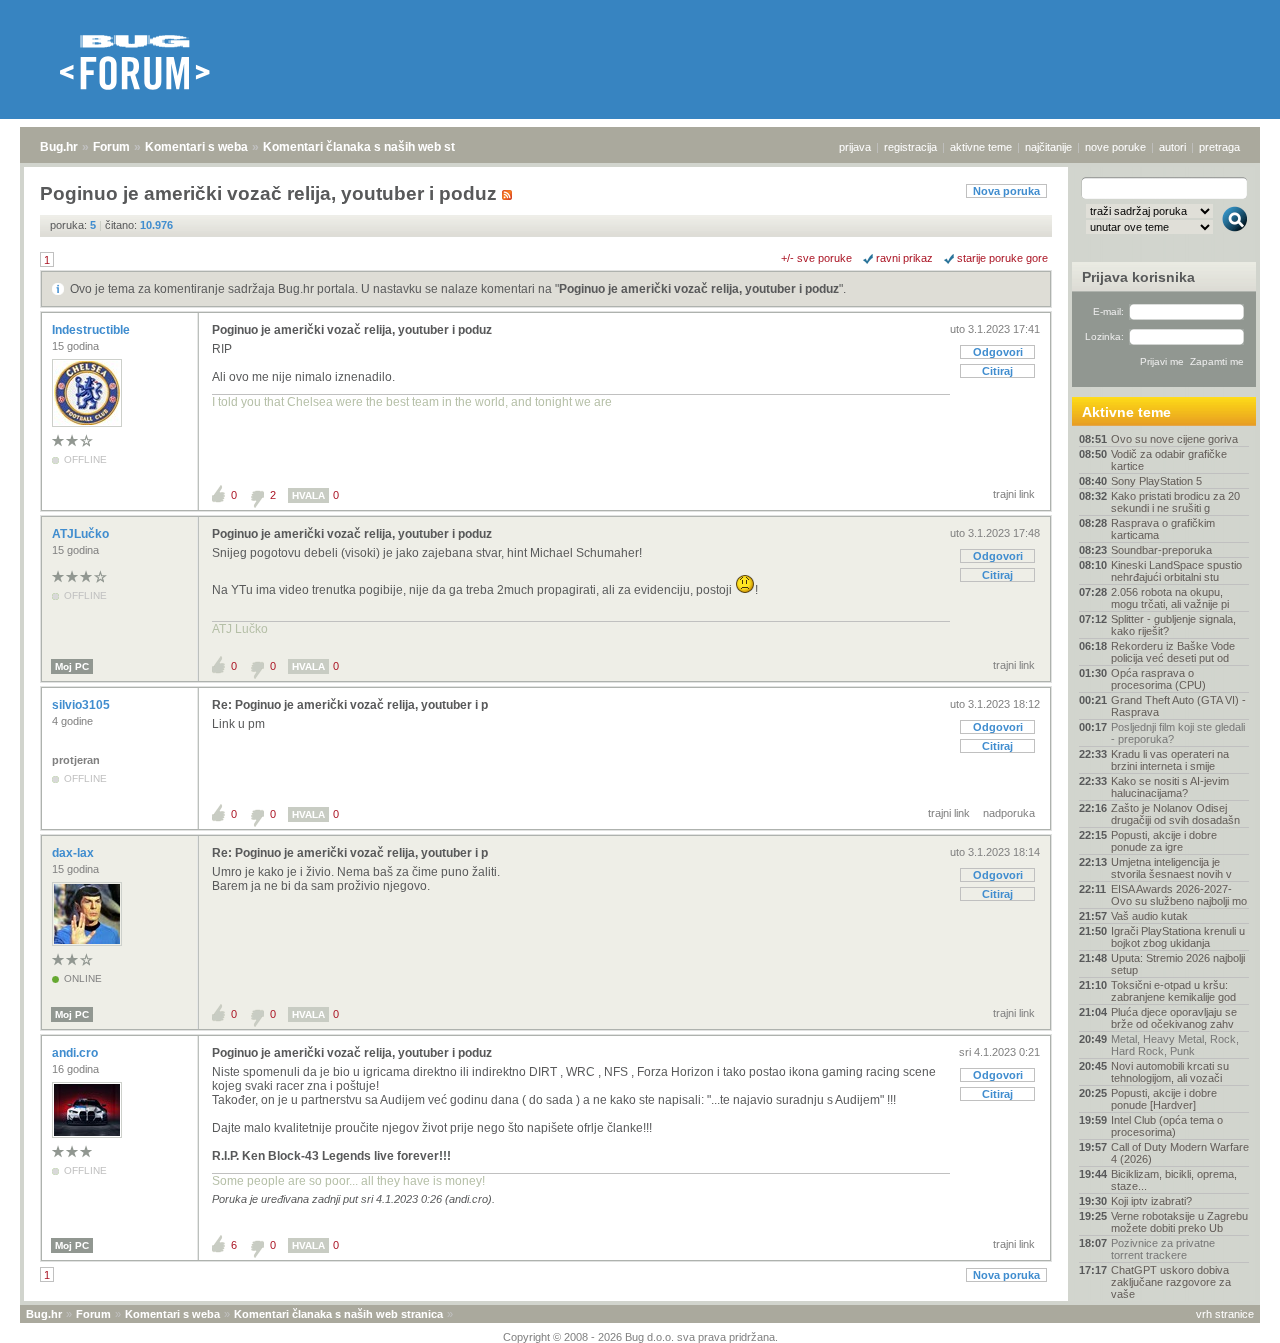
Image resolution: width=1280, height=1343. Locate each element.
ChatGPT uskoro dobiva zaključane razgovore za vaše (1171, 1282)
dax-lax (74, 853)
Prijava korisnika (1138, 277)
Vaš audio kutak (1149, 916)
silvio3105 (82, 705)
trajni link (1014, 494)
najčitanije (1048, 147)
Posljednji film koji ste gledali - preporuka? (1178, 733)
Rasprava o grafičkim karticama (1163, 529)
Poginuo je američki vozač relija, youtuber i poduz (699, 289)
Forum (111, 147)
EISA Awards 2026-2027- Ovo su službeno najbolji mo (1179, 895)
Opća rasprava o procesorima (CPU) (1158, 679)
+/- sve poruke (816, 258)
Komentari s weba (196, 147)
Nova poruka (1006, 191)
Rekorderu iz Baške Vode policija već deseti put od (1173, 652)
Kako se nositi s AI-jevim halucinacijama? (1170, 787)
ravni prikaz (904, 258)
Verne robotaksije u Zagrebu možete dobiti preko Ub (1179, 1222)
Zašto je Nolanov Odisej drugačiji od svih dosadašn (1175, 814)
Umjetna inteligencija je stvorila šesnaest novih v (1171, 868)
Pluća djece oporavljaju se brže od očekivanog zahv (1174, 1018)
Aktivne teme (1126, 412)
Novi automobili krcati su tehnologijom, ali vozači (1170, 1072)
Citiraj (997, 371)
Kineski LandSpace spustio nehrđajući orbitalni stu (1176, 571)
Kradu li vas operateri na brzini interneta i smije (1170, 760)
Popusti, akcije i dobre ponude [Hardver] (1164, 1099)
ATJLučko (82, 534)
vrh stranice (1225, 1314)
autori (1172, 147)
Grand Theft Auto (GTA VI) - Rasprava (1178, 706)
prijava (855, 147)
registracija (910, 147)
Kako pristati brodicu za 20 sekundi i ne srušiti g (1175, 502)
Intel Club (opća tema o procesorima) (1167, 1126)
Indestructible (92, 330)
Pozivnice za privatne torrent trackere (1163, 1249)
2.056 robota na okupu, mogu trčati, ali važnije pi (1170, 598)
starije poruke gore (1002, 258)
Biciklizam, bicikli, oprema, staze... (1174, 1180)
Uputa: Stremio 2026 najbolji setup (1178, 964)
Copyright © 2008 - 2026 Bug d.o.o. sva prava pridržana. (640, 1337)
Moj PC (72, 666)
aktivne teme (981, 147)
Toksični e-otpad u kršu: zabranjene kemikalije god (1173, 991)
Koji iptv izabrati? (1151, 1201)
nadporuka (1009, 813)
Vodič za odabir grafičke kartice (1169, 460)
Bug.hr (59, 147)
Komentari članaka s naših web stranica (377, 147)
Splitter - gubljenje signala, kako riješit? (1173, 625)
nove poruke (1115, 147)
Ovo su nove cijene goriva (1174, 439)
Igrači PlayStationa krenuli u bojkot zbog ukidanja (1178, 937)
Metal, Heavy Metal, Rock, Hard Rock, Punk (1175, 1045)
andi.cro (76, 1053)
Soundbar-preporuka (1161, 550)
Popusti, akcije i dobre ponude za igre (1164, 841)
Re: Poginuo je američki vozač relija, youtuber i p (350, 705)
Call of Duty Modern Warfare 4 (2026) (1180, 1153)
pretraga (1219, 147)
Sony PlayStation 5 (1156, 481)
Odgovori (998, 352)
